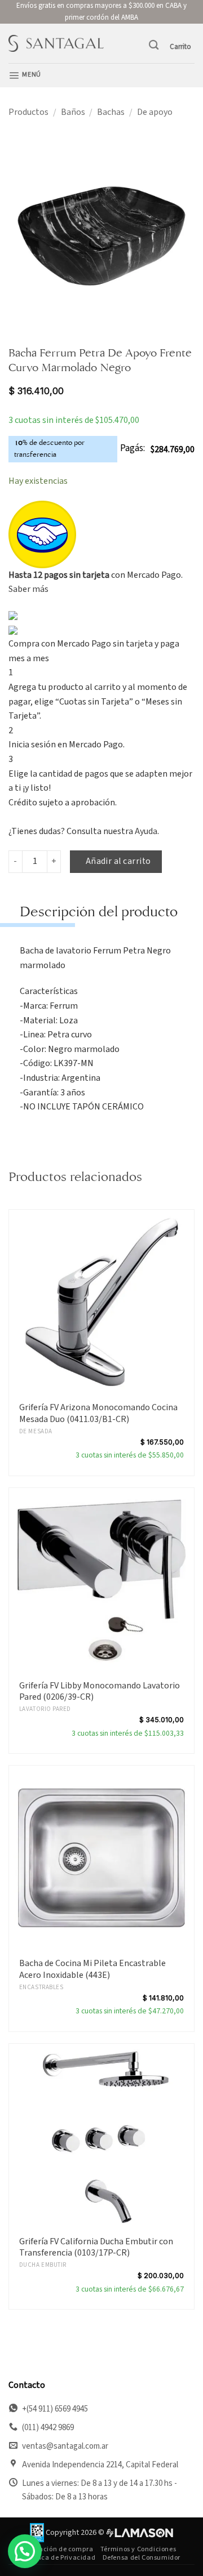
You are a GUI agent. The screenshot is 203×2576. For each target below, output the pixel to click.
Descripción (59, 912)
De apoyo (155, 112)
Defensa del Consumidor (142, 2557)
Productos (28, 112)
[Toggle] (31, 915)
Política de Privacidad (60, 2557)
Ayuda (146, 831)
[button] (154, 45)
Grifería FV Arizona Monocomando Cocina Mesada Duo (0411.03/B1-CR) (98, 1414)
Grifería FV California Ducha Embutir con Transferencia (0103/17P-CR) (96, 2248)
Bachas (111, 112)
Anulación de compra (59, 2549)
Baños (73, 112)
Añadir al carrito (118, 861)
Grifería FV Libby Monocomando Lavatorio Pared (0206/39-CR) (100, 1692)
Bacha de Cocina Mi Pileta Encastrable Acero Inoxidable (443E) (92, 1969)
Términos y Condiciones (138, 2549)
